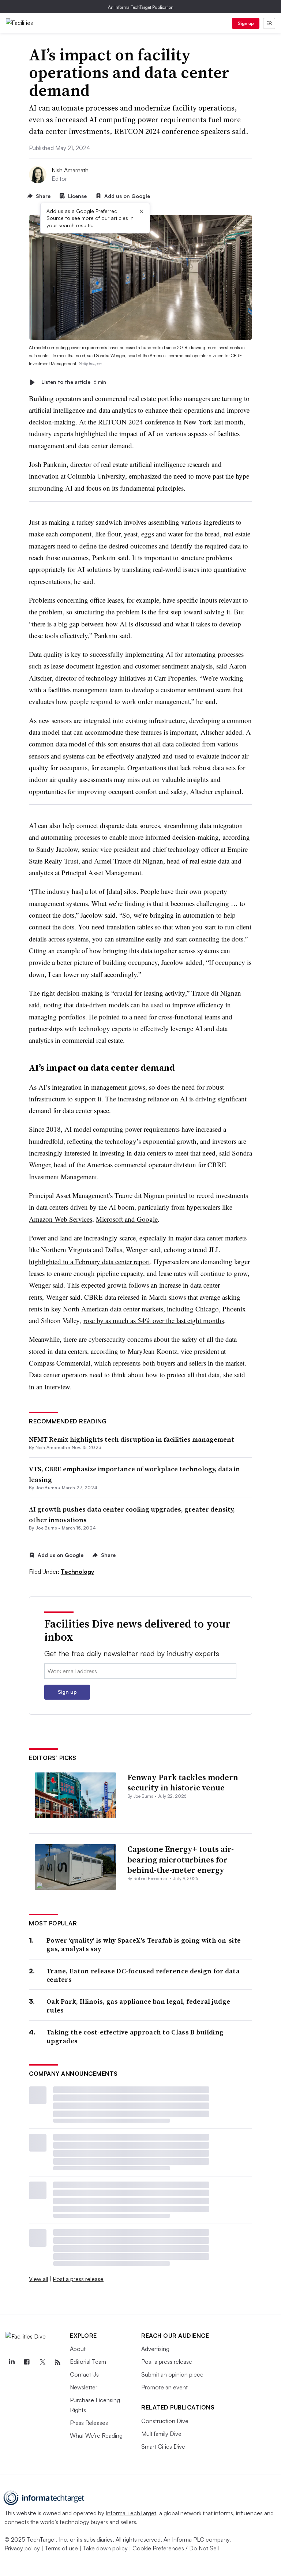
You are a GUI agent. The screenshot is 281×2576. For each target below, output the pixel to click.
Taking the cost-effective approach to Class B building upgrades (135, 2036)
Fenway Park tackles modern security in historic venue (183, 1783)
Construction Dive (165, 2421)
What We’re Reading (96, 2435)
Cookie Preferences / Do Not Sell (176, 2548)
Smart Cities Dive (163, 2446)
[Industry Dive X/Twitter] (42, 2362)
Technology (77, 1572)
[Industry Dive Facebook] (27, 2362)
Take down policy (105, 2548)
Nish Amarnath (70, 170)
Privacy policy (22, 2548)
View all (38, 2279)
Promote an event (164, 2387)
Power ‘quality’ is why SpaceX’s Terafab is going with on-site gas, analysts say (144, 1945)
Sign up (246, 23)
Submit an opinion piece (172, 2374)
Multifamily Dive (161, 2434)
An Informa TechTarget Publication (141, 7)
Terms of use (61, 2548)
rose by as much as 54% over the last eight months (154, 1320)
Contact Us (84, 2374)
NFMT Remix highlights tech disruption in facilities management (132, 1439)
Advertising (155, 2349)
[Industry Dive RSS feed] (57, 2362)
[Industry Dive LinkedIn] (11, 2362)
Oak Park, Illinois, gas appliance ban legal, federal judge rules (138, 2006)
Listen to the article (74, 382)
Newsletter (84, 2387)
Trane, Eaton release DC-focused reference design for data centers (143, 1975)
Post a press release (78, 2279)
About (78, 2349)
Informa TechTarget (131, 2513)
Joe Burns (46, 1488)
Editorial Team (88, 2362)
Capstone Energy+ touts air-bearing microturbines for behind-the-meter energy (181, 1859)
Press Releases (89, 2423)
